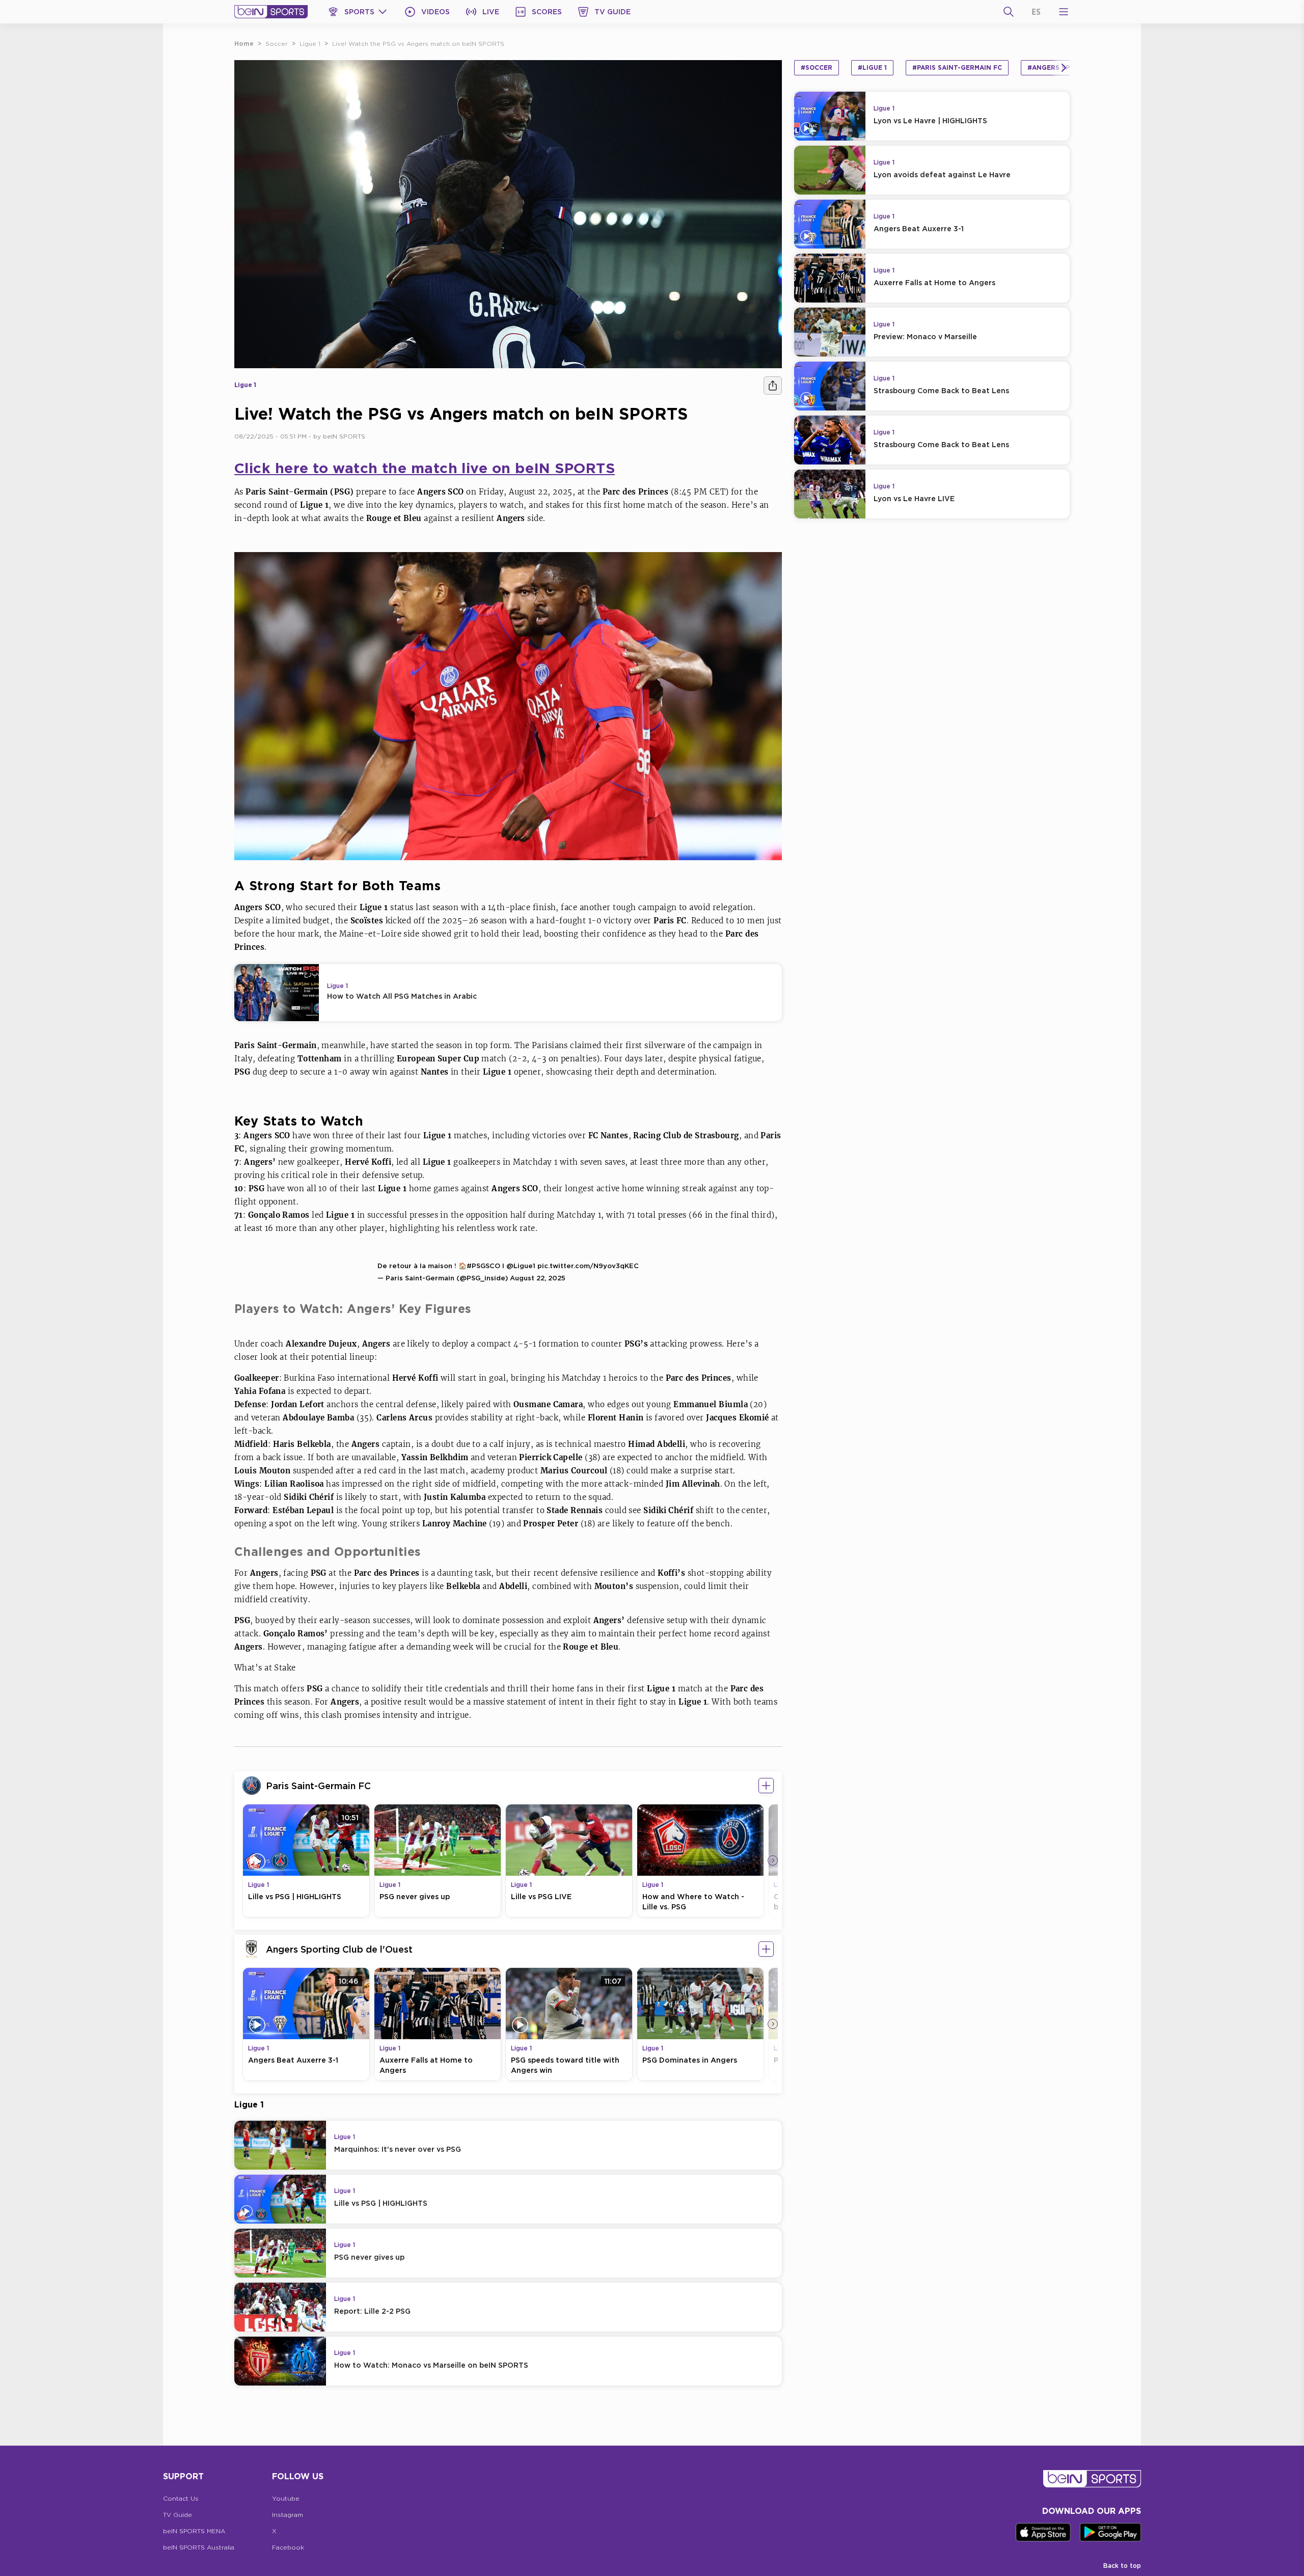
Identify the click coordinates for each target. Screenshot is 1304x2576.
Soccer (277, 44)
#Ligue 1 (872, 67)
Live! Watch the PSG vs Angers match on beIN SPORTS (418, 44)
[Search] (1009, 12)
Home (244, 44)
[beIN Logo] (271, 12)
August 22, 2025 (538, 1278)
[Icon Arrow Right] (773, 1860)
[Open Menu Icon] (1064, 12)
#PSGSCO (483, 1266)
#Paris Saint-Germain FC (957, 67)
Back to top (1122, 2566)
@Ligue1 (521, 1266)
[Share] (773, 386)
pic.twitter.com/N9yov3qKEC (588, 1266)
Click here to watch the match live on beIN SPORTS (425, 468)
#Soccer (817, 67)
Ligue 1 (310, 44)
